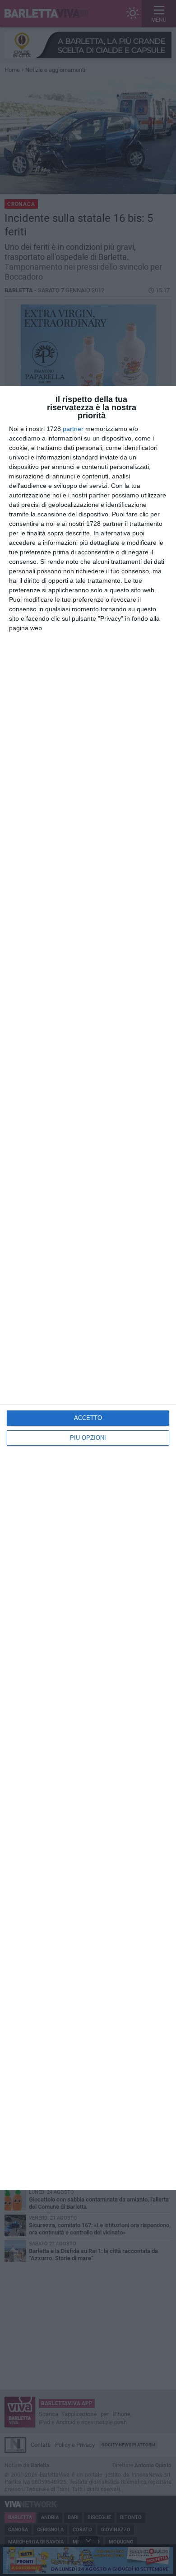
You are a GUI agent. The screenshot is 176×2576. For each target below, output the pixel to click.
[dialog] (88, 1288)
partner (73, 429)
